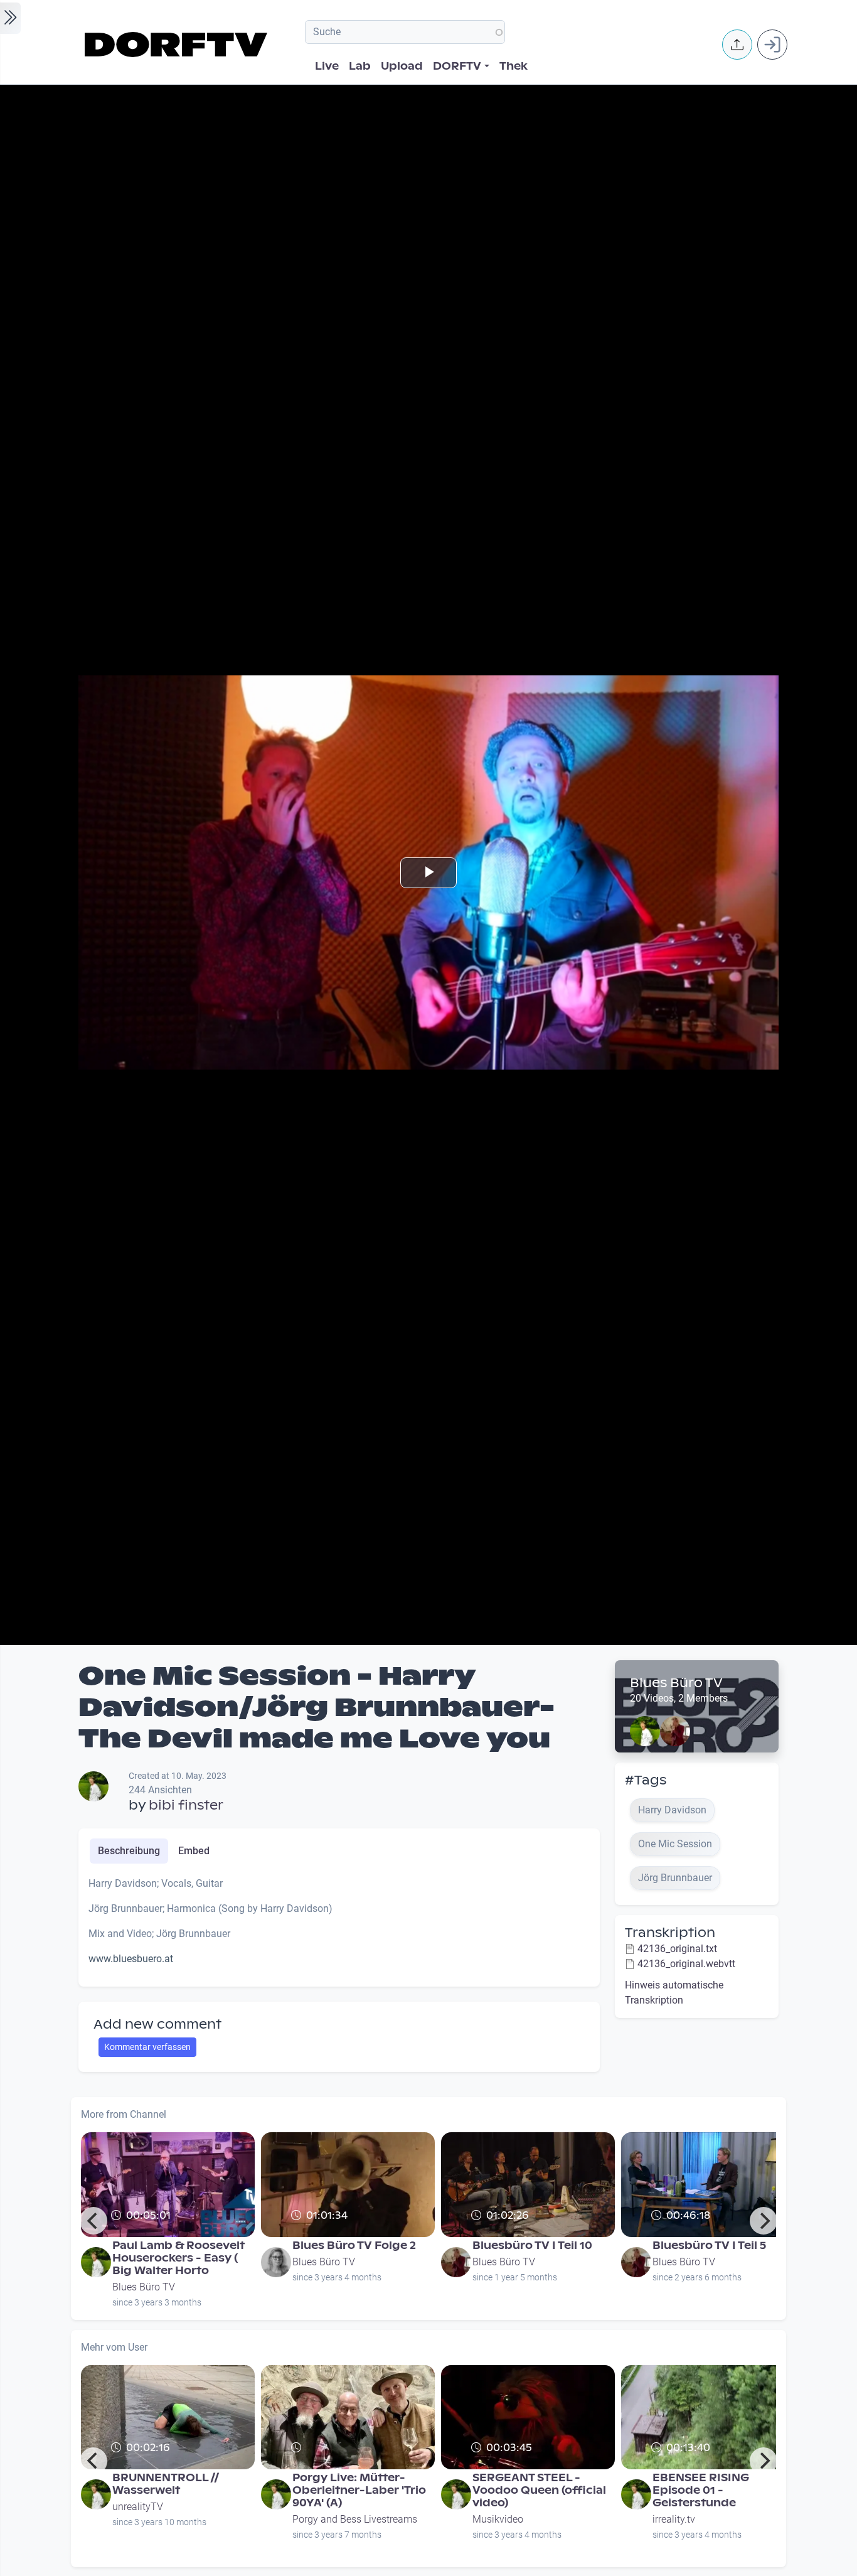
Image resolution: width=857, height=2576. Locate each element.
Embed (194, 1851)
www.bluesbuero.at (131, 1959)
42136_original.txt (677, 1949)
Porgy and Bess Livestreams (355, 2519)
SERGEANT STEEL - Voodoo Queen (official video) (539, 2490)
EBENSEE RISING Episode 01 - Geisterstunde (701, 2490)
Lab (360, 66)
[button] (737, 45)
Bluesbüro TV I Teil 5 (709, 2246)
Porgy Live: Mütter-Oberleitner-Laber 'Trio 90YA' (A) (359, 2490)
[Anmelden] (772, 45)
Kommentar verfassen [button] (147, 2047)
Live (327, 66)
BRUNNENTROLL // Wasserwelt (166, 2484)
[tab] (129, 1851)
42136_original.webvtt (686, 1964)
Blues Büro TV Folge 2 (354, 2246)
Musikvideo (498, 2519)
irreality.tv (674, 2519)
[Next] (764, 2221)
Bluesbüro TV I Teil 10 (532, 2246)
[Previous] (93, 2221)
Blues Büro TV (676, 1683)
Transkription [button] (670, 1933)
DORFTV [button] (457, 66)
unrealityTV (138, 2507)
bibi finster (186, 1805)
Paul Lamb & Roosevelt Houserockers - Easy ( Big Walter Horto (178, 2258)
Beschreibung (129, 1851)
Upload (402, 66)
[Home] (178, 45)
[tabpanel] (339, 1926)
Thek (514, 66)
